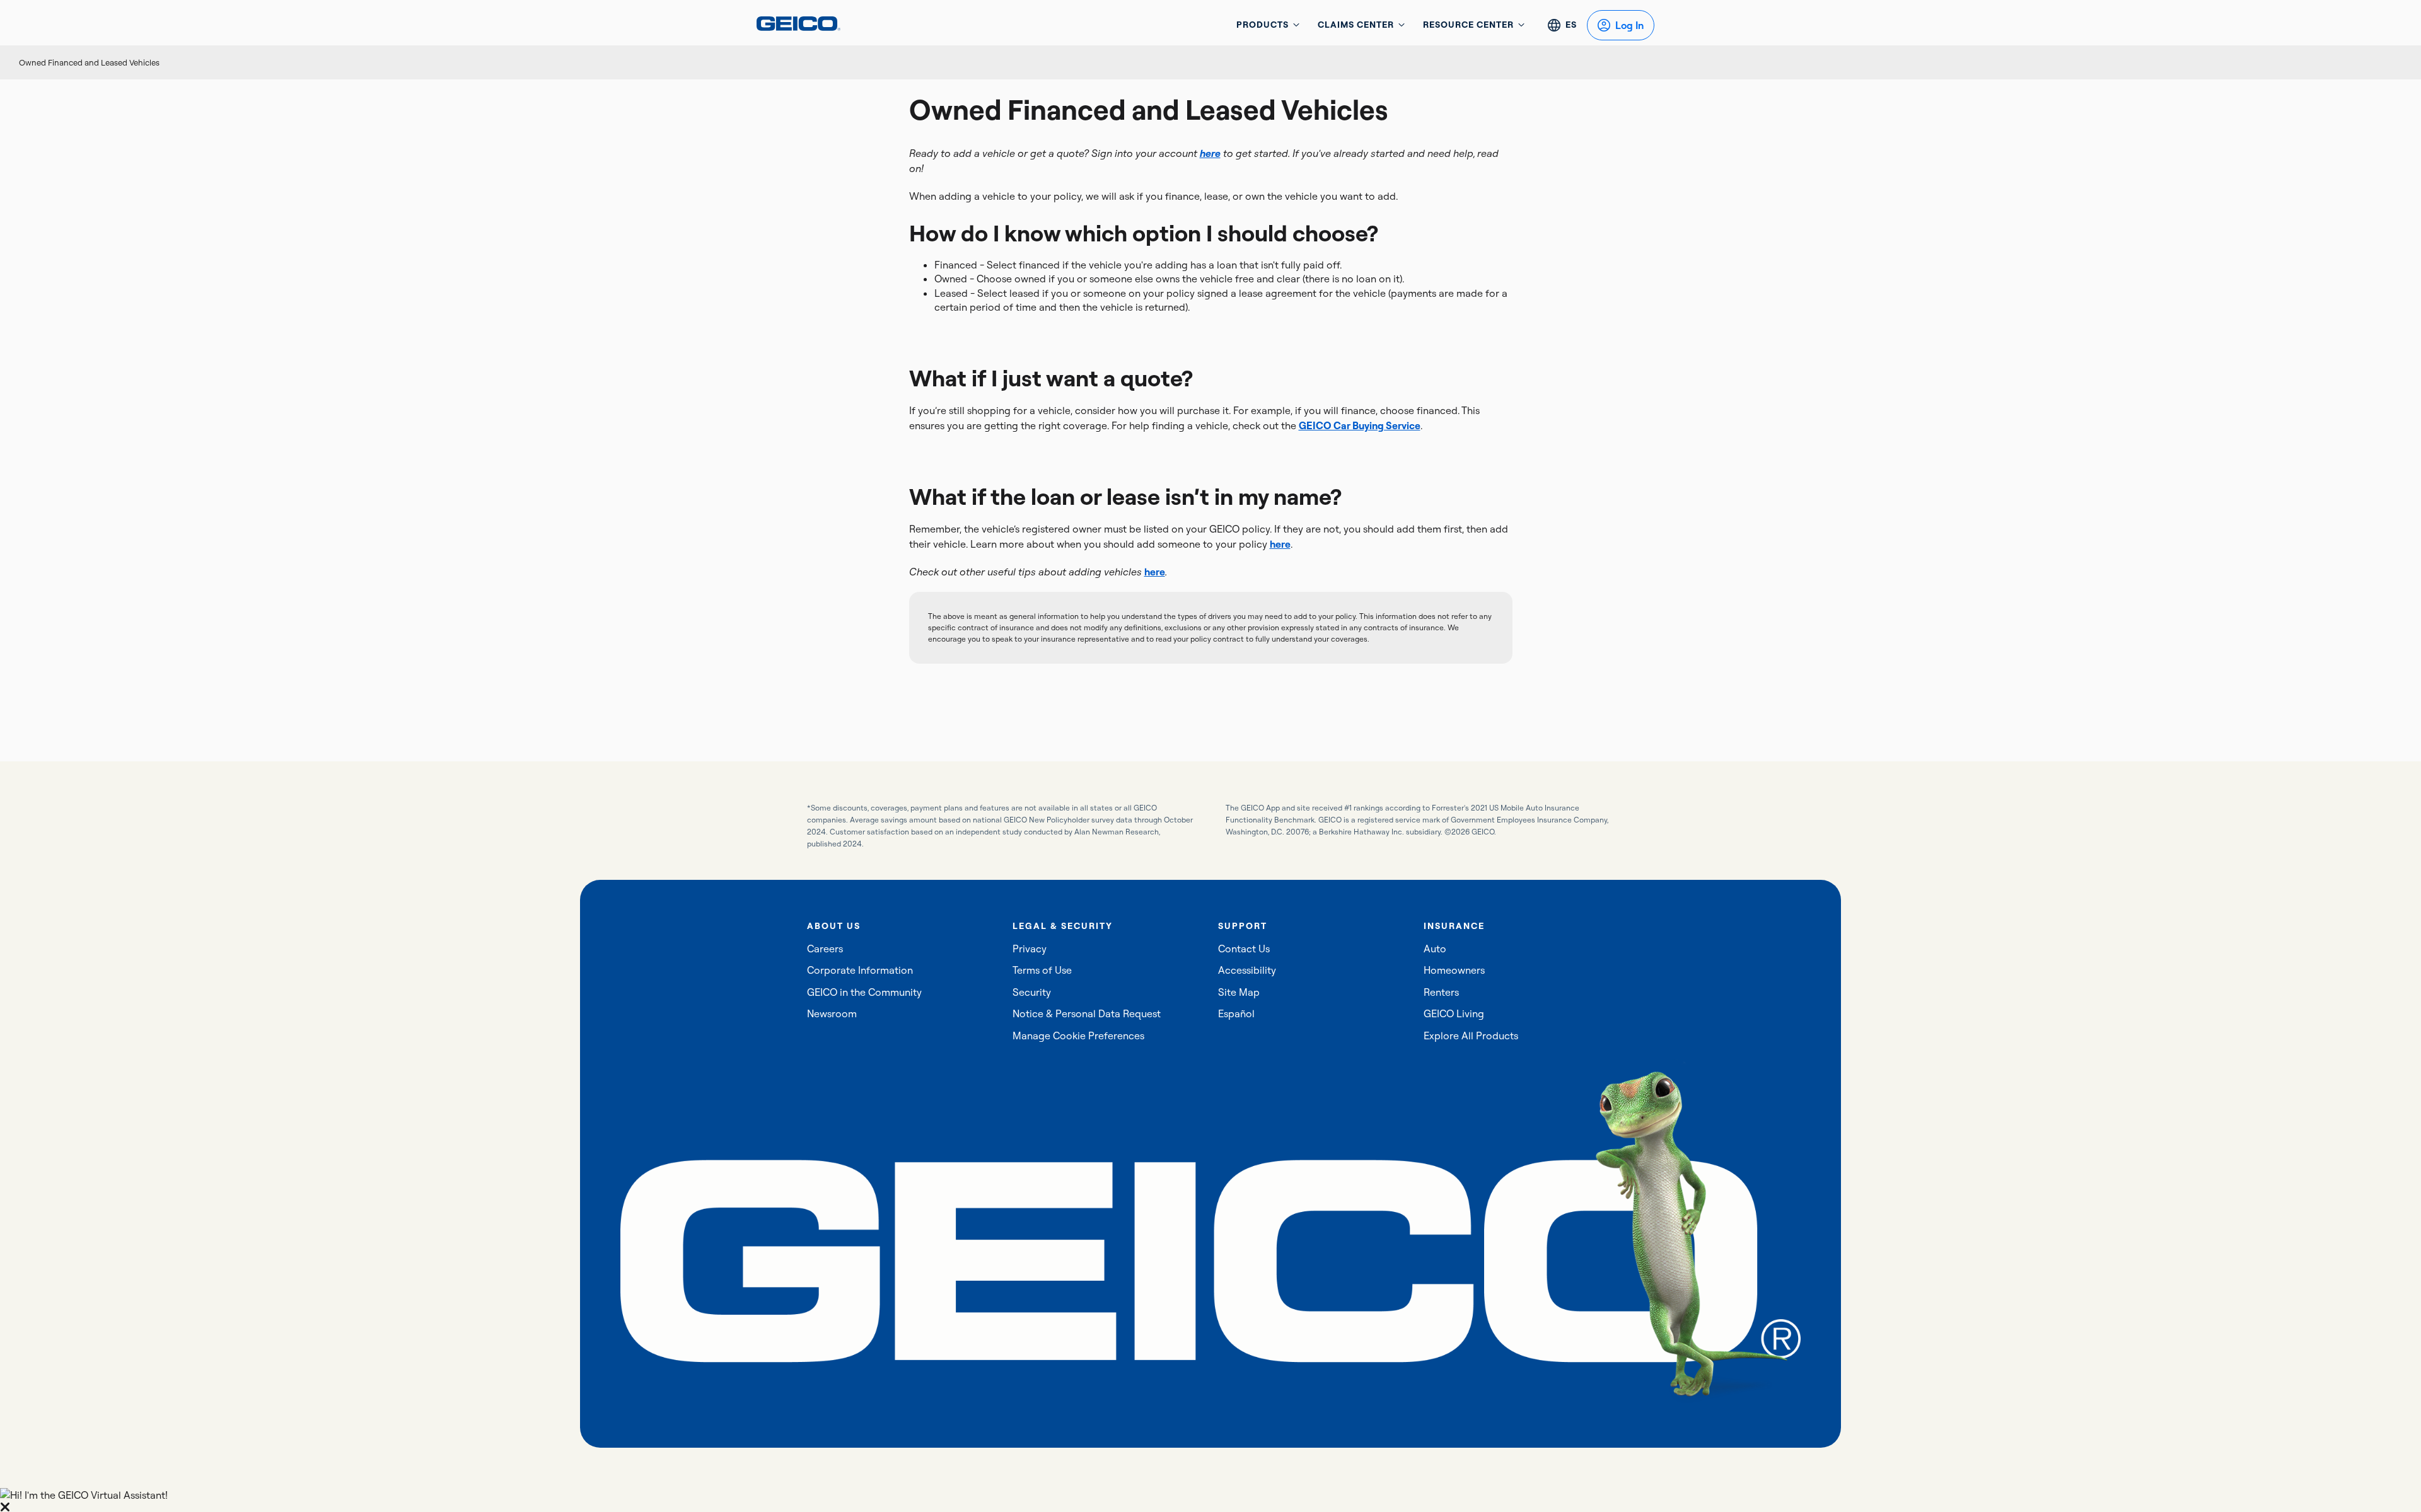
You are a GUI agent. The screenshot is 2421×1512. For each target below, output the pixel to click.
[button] (1210, 1500)
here (1280, 544)
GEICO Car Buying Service (1360, 425)
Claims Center (1356, 25)
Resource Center (1468, 25)
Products (1263, 25)
